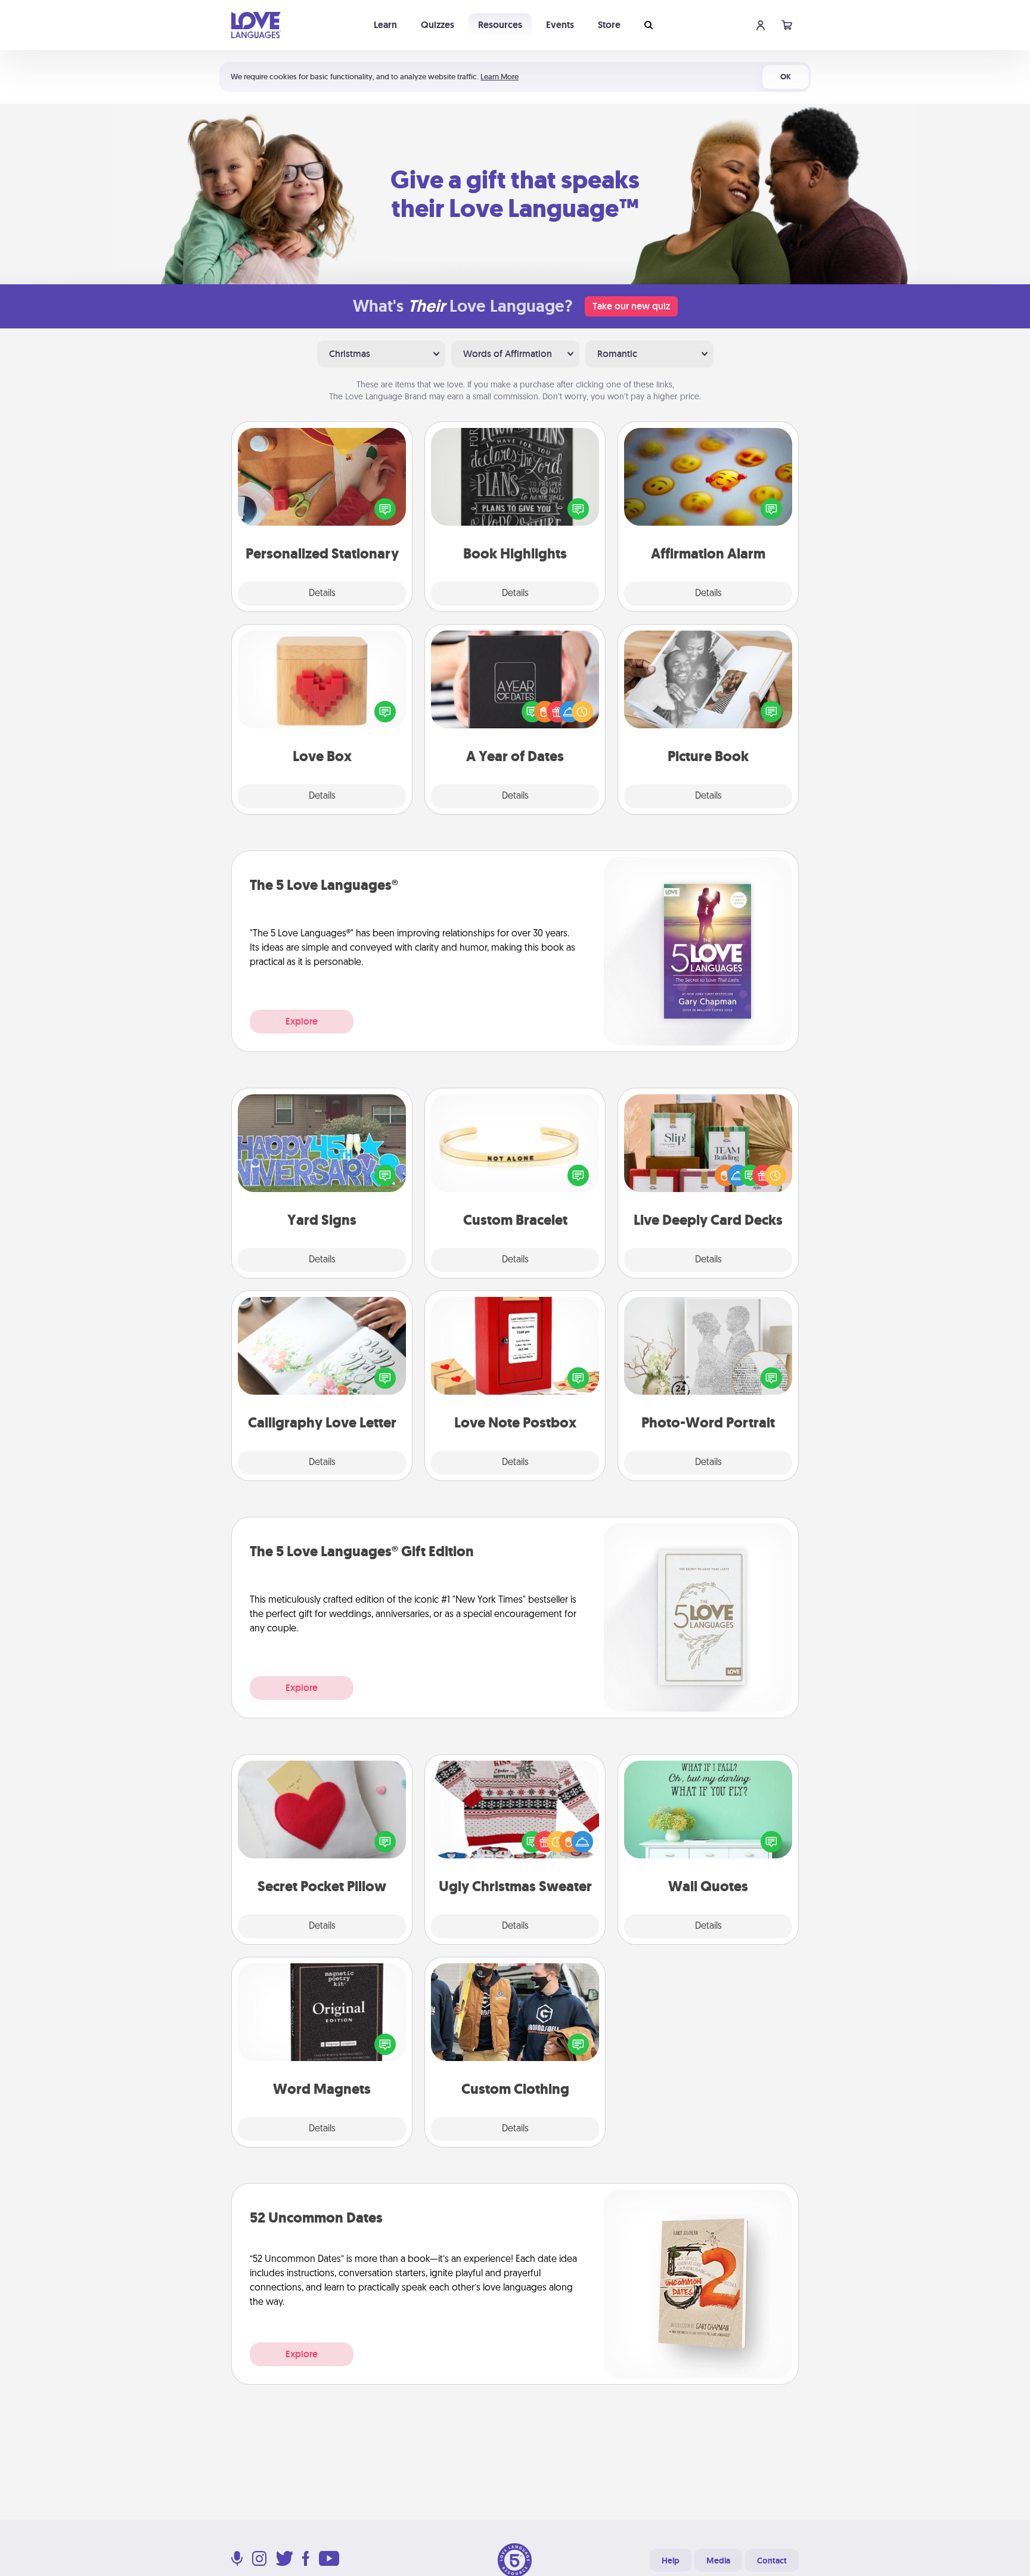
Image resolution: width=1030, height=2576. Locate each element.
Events (560, 25)
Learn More (500, 77)
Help (671, 2561)
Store (609, 25)
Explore (302, 1021)
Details (322, 594)
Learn (385, 25)
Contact (772, 2561)
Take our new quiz (631, 306)
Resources (500, 25)
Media (718, 2561)
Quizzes (438, 25)
